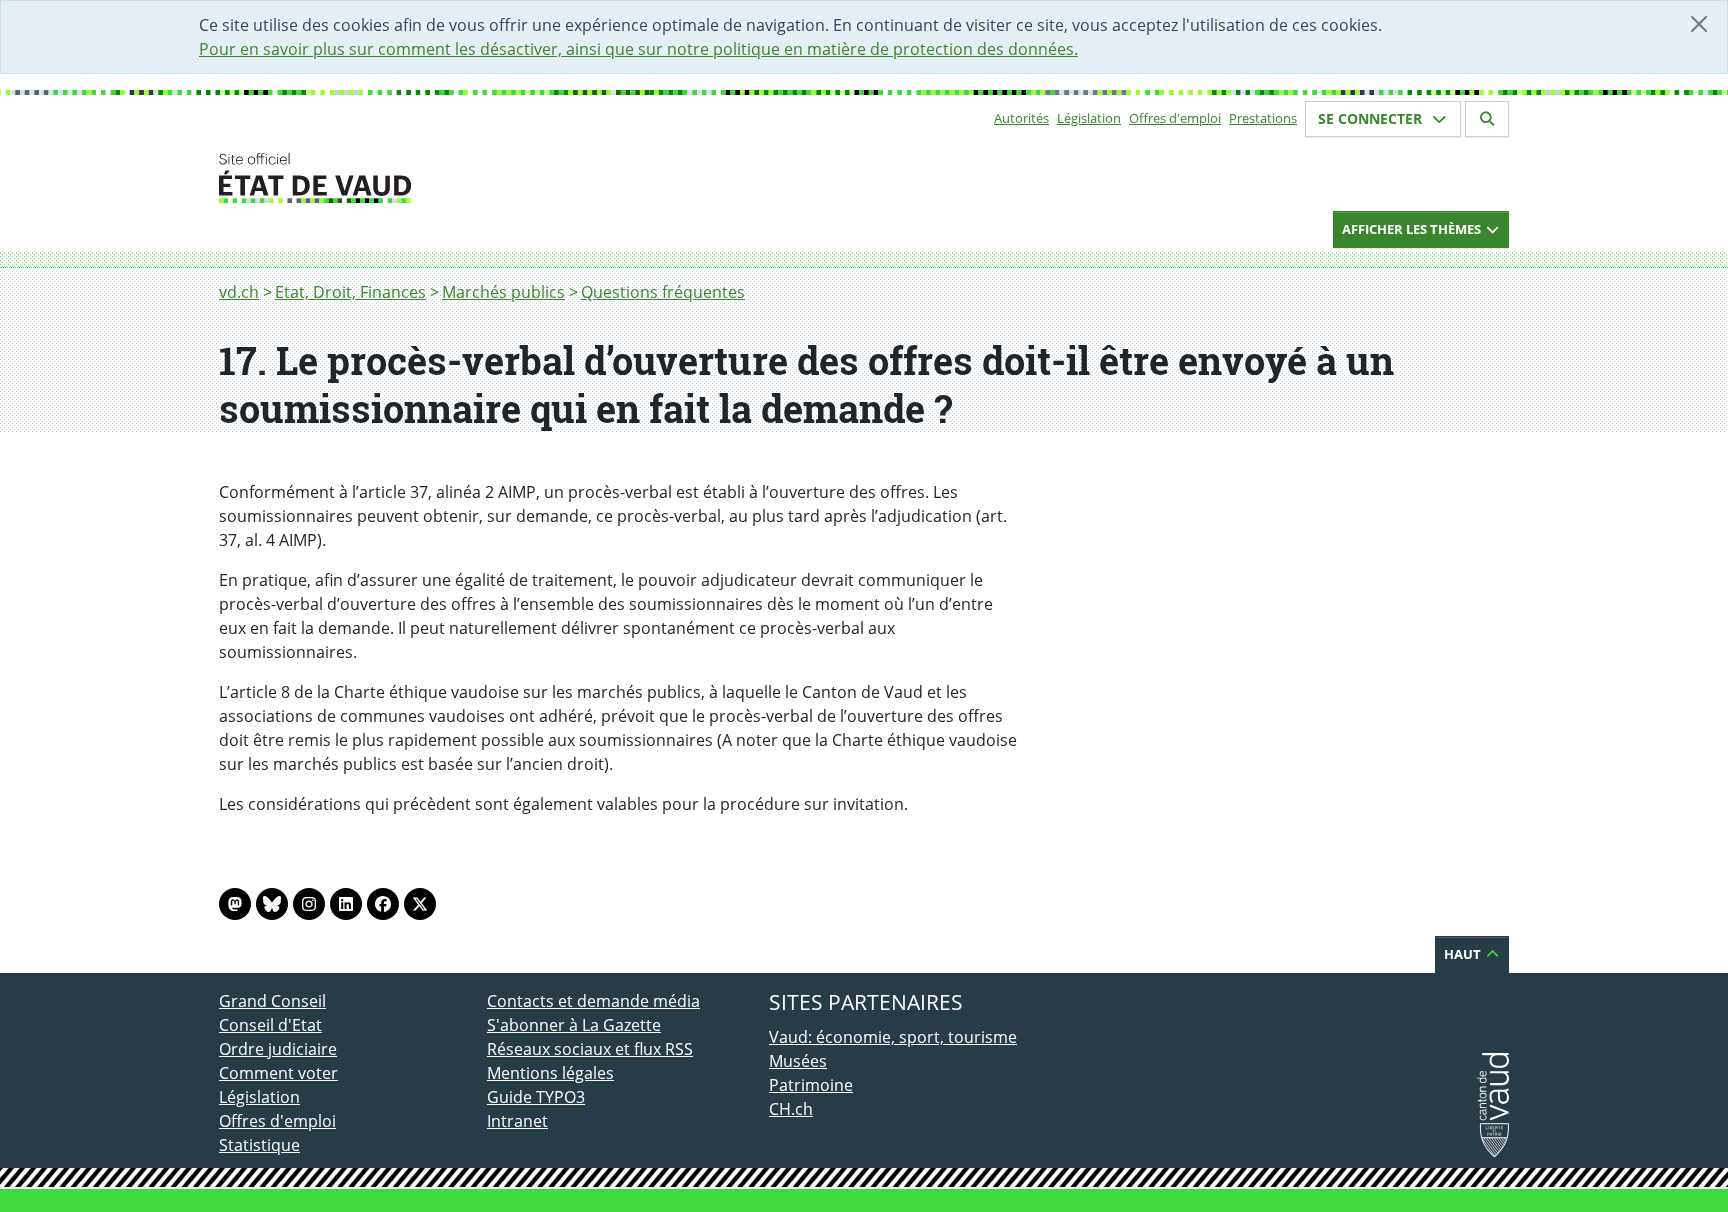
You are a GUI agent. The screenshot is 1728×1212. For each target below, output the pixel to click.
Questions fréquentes (663, 292)
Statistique (259, 1145)
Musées (798, 1061)
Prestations (1263, 118)
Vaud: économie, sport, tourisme (893, 1037)
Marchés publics (503, 292)
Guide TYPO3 (536, 1097)
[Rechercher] (1487, 119)
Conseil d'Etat (270, 1025)
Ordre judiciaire (278, 1049)
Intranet (517, 1121)
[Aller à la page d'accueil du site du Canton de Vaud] (479, 178)
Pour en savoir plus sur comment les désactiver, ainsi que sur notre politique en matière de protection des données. (638, 49)
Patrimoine (811, 1085)
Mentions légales (550, 1073)
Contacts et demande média (593, 1001)
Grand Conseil (272, 1001)
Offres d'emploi (1175, 118)
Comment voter (278, 1073)
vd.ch (239, 292)
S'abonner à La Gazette (574, 1025)
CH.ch (791, 1109)
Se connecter (1372, 118)
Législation (1089, 118)
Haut (1464, 954)
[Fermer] (1699, 24)
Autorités (1021, 118)
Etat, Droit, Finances (350, 292)
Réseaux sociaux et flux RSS (590, 1049)
